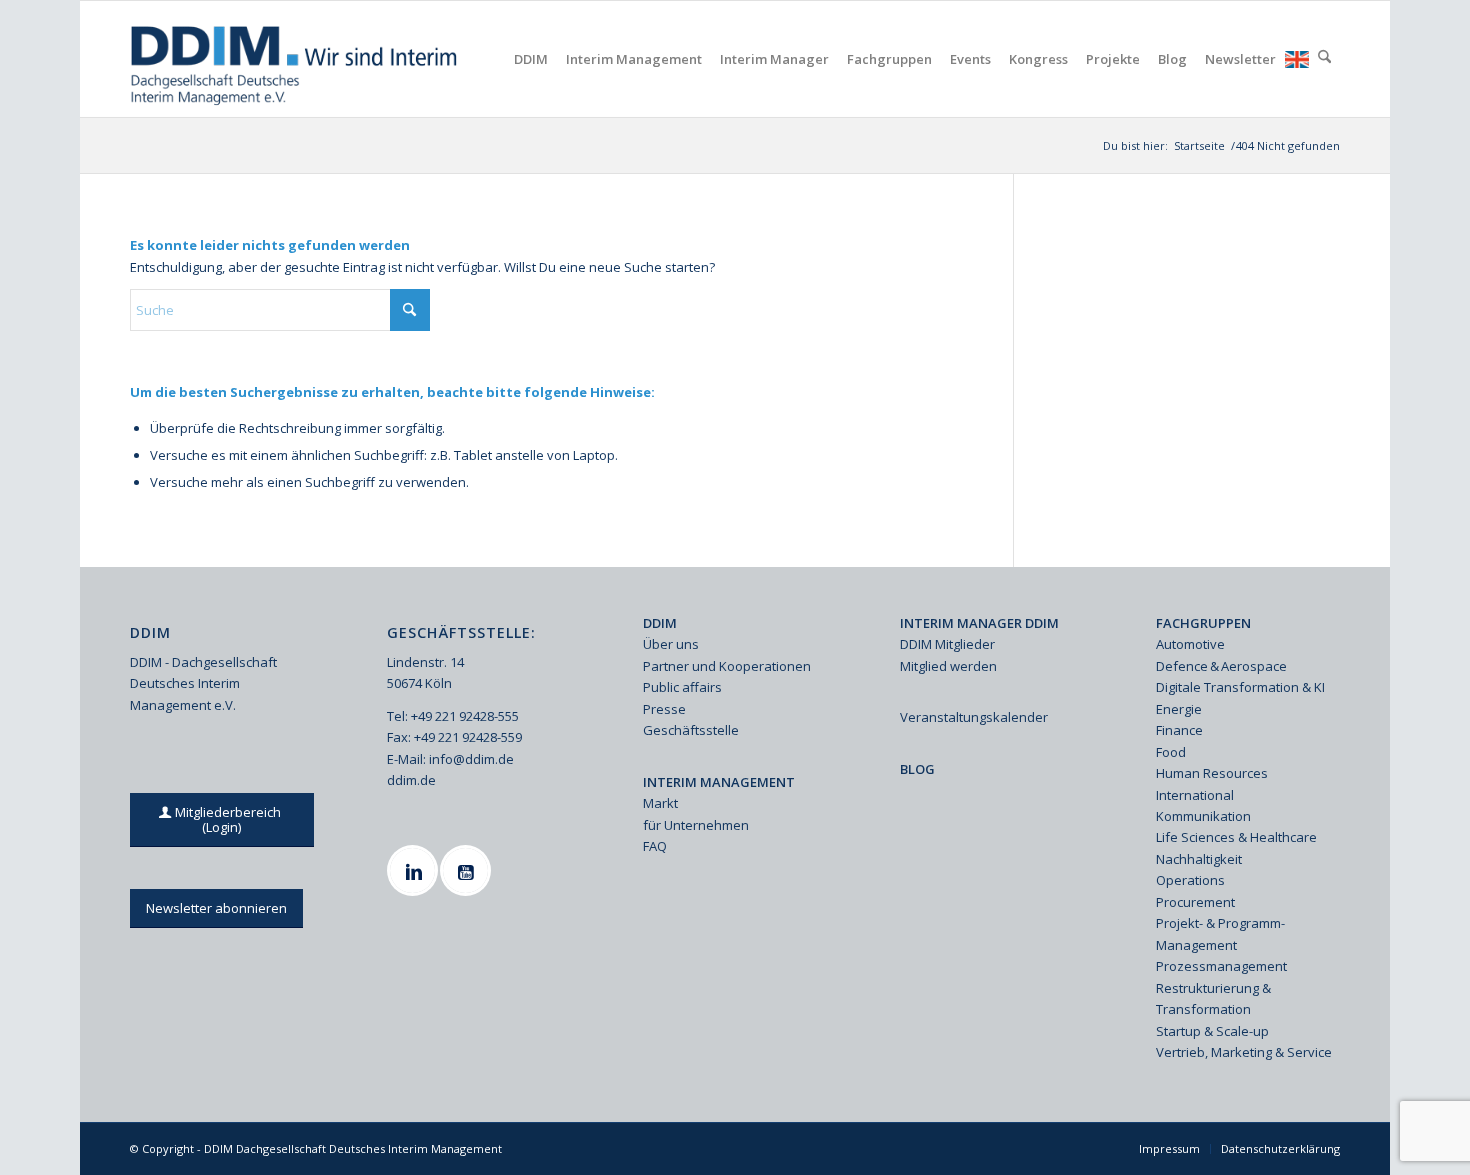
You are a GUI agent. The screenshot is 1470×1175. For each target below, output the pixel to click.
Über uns (671, 644)
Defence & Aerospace (1221, 666)
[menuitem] (531, 59)
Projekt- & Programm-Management (1220, 933)
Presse (664, 709)
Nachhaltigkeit (1199, 859)
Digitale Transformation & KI (1240, 687)
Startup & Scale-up (1212, 1031)
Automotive (1190, 644)
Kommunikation (1203, 816)
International (1195, 795)
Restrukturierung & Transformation (1213, 998)
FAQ (655, 846)
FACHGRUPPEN (1203, 623)
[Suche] (1324, 59)
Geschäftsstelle (691, 730)
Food (1171, 752)
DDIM (660, 623)
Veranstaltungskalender (974, 717)
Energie (1179, 709)
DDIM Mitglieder (947, 644)
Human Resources (1212, 773)
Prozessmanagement (1221, 966)
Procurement (1195, 902)
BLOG (917, 769)
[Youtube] (468, 870)
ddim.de (411, 780)
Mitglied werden (948, 666)
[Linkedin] (415, 870)
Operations (1190, 880)
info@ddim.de (471, 759)
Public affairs (682, 687)
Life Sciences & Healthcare (1236, 837)
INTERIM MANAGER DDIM (979, 623)
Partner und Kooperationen (727, 666)
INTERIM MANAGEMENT (719, 782)
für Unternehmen (696, 825)
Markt (660, 803)
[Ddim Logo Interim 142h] (295, 59)
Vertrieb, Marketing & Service (1244, 1052)
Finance (1179, 730)
